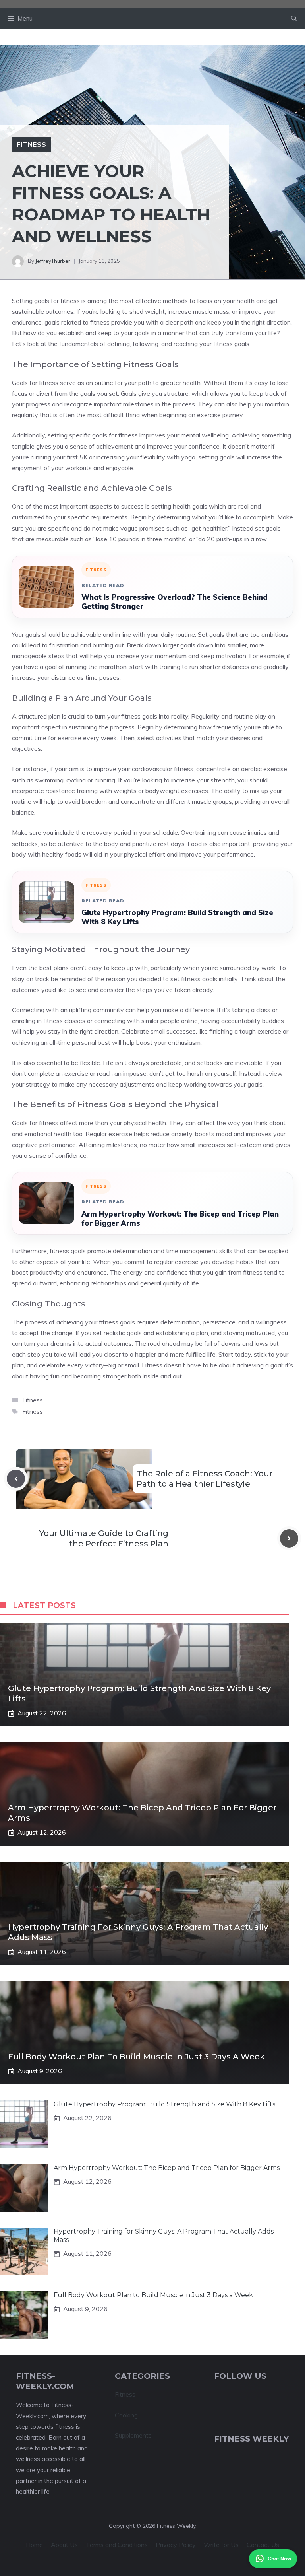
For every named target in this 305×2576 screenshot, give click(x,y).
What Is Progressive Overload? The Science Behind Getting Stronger (175, 602)
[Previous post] (16, 1479)
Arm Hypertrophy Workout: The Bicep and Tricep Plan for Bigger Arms (180, 1219)
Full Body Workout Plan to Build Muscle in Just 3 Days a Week (136, 2057)
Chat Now (279, 2559)
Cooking (126, 2415)
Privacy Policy (176, 2545)
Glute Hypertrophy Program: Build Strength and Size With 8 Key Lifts (177, 917)
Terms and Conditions (117, 2545)
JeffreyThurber (53, 261)
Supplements (133, 2435)
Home (34, 2545)
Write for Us (221, 2545)
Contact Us (263, 2545)
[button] (294, 19)
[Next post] (289, 1538)
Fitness (32, 144)
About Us (64, 2545)
